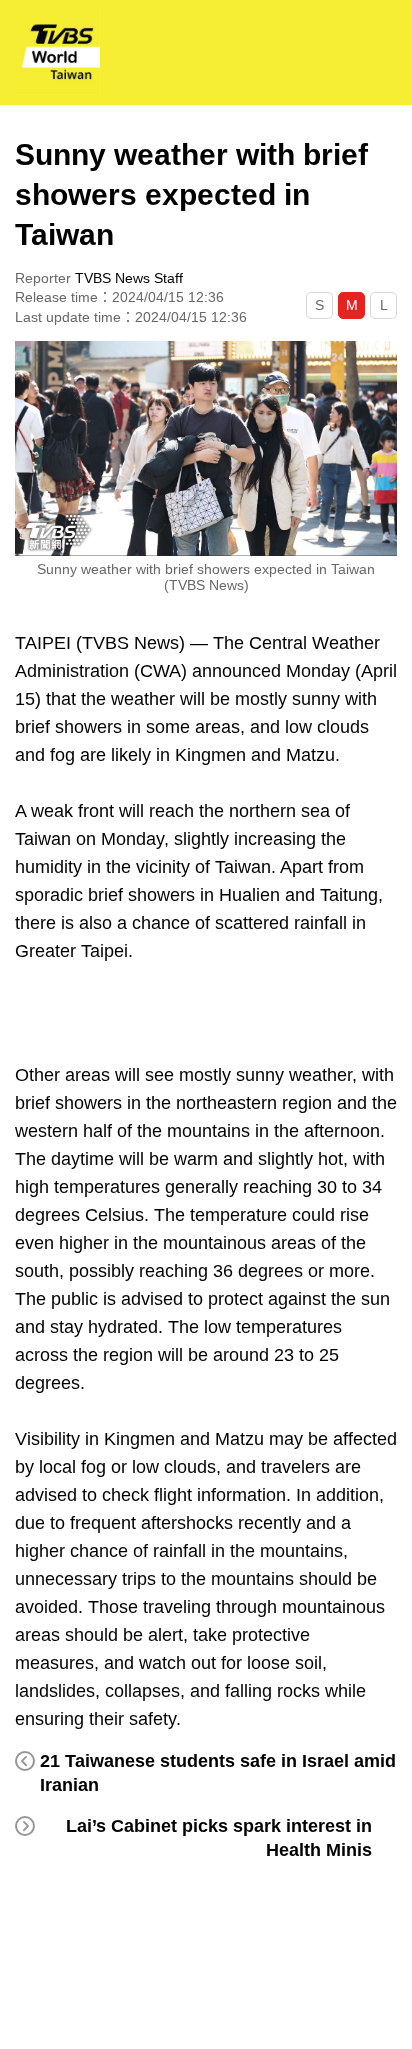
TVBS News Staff (129, 278)
